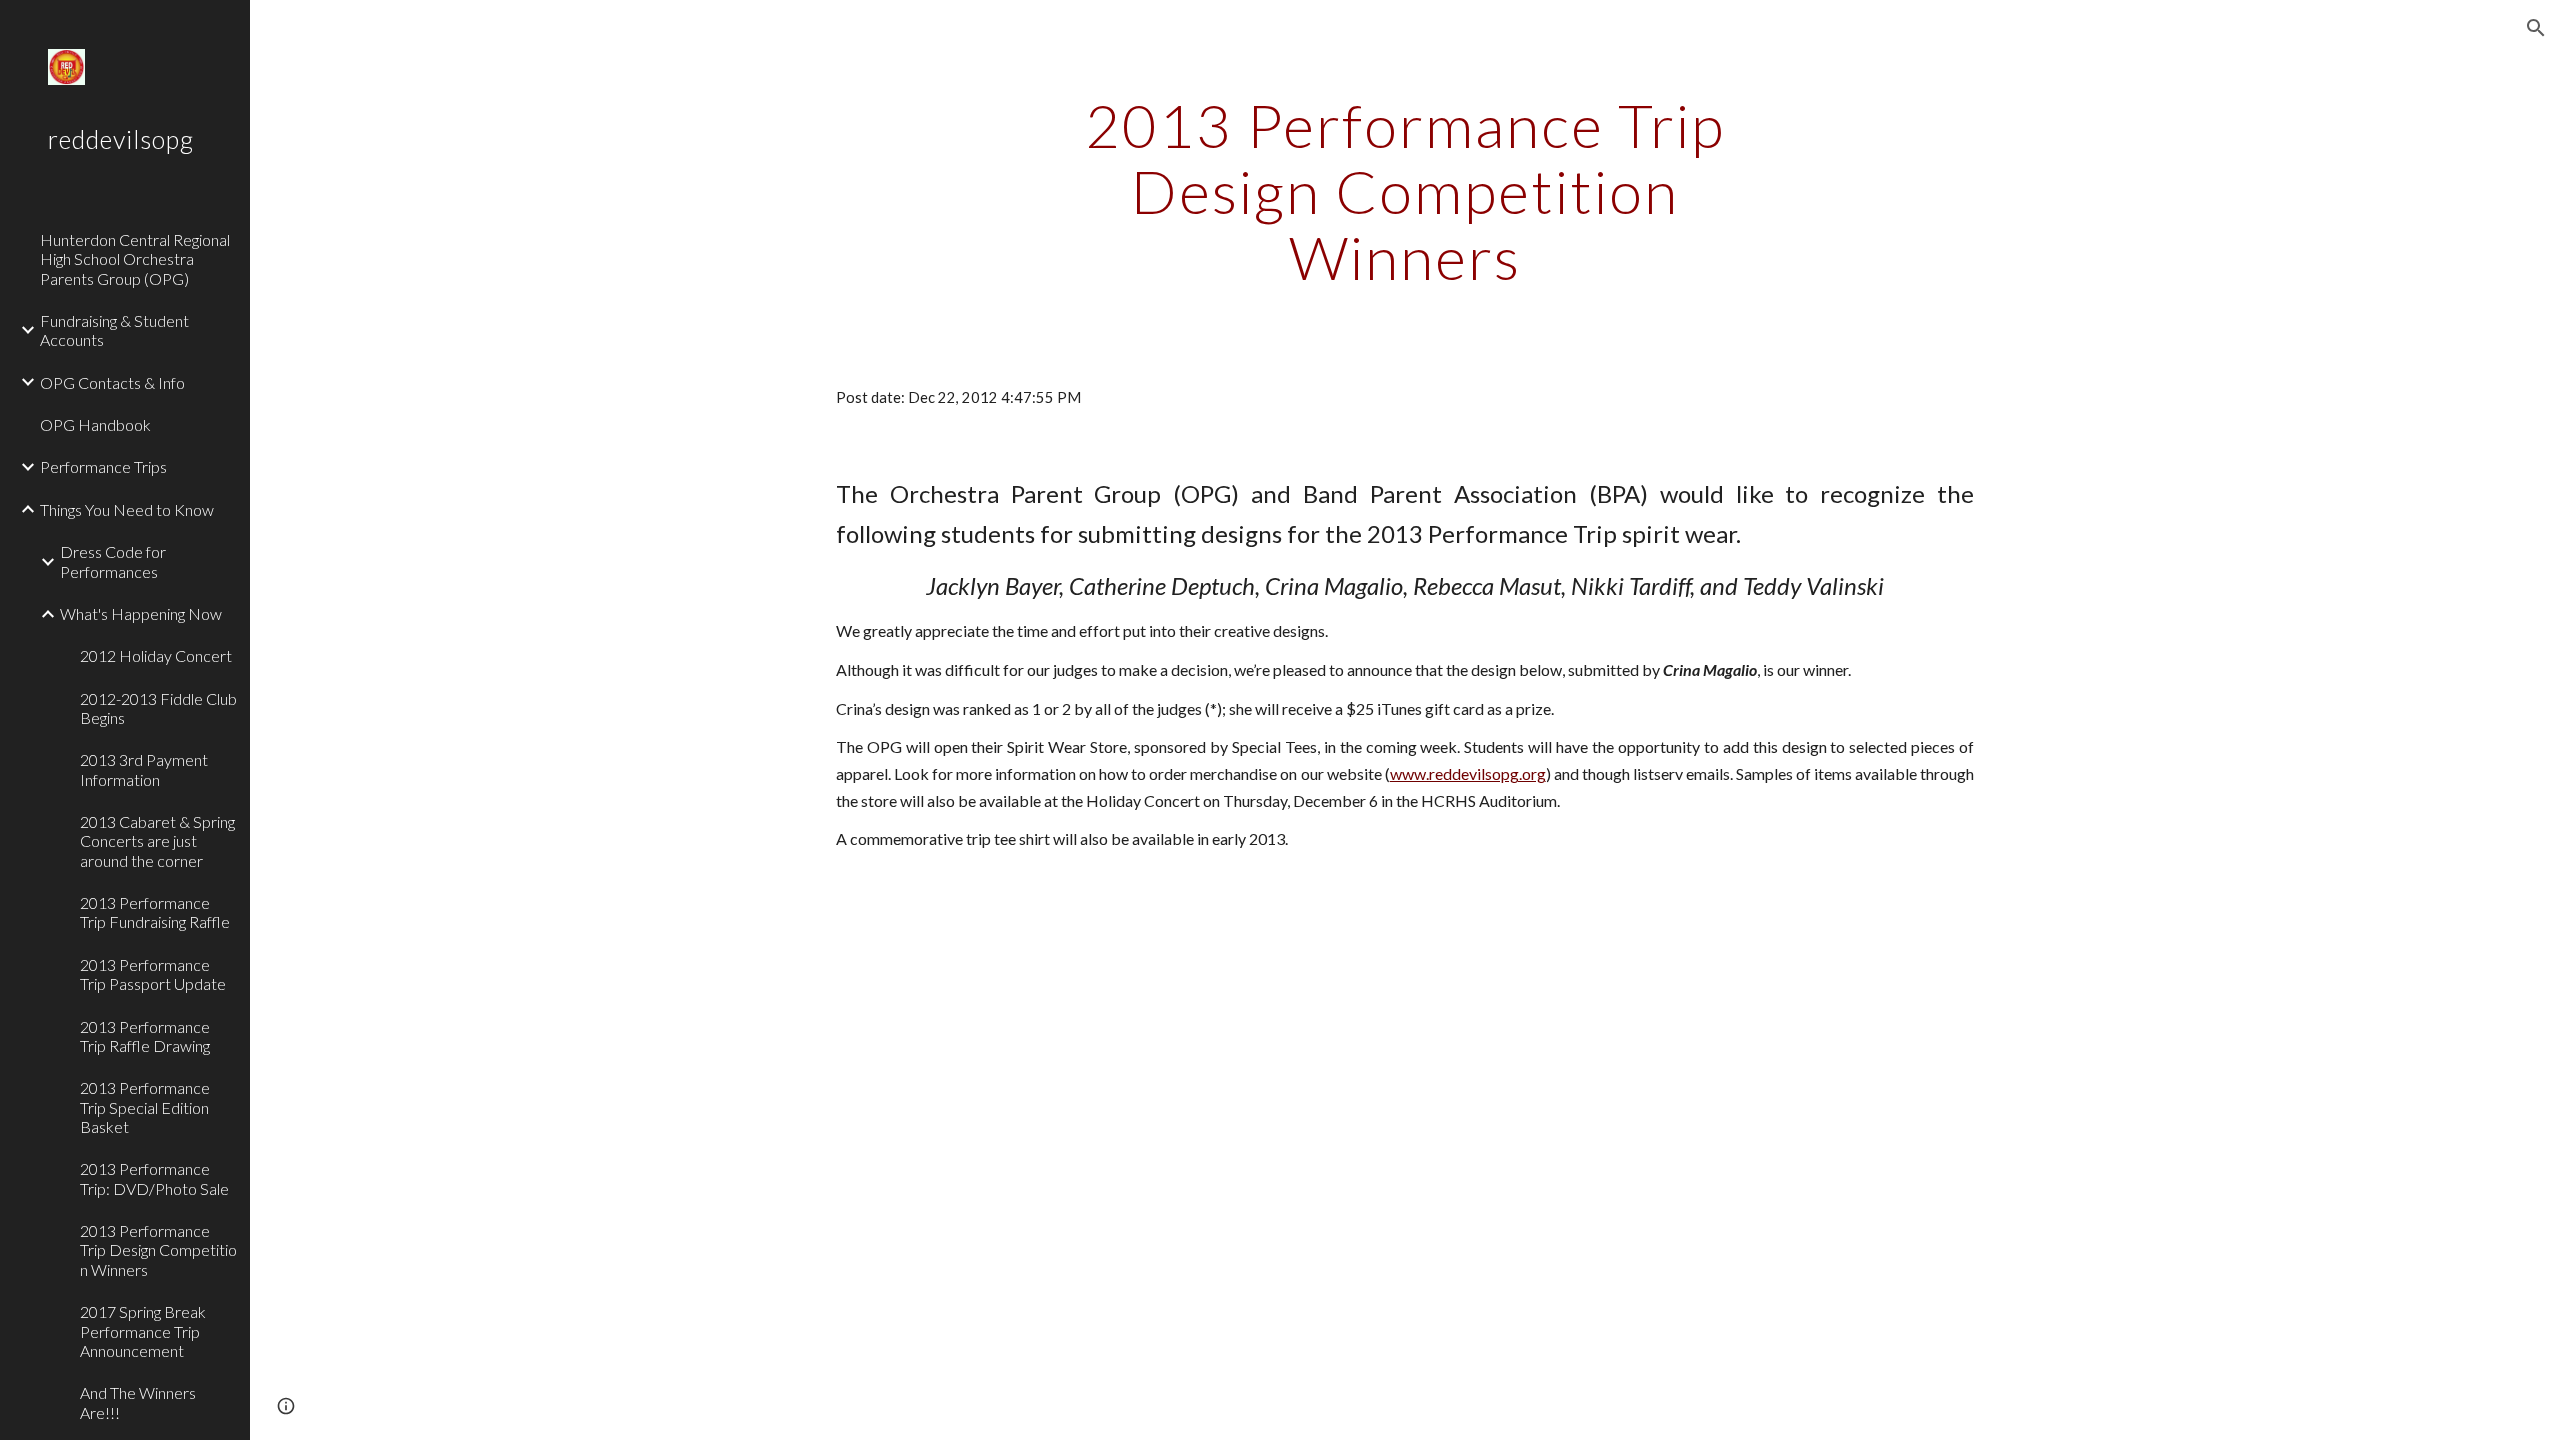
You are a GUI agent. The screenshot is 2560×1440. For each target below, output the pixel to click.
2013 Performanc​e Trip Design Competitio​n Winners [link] (158, 1250)
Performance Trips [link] (103, 466)
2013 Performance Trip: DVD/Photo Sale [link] (154, 1178)
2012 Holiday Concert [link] (156, 655)
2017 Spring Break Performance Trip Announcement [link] (143, 1331)
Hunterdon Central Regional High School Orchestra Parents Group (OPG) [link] (135, 259)
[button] (2536, 28)
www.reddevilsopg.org (1468, 773)
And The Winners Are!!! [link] (138, 1402)
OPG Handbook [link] (95, 424)
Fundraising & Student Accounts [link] (114, 330)
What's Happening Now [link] (141, 613)
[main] (1405, 191)
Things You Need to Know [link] (127, 509)
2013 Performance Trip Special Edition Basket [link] (145, 1107)
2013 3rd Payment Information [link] (144, 769)
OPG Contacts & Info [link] (112, 382)
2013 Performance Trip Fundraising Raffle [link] (155, 912)
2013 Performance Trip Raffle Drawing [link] (145, 1036)
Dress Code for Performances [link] (113, 561)
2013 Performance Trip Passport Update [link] (153, 974)
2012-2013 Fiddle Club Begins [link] (158, 708)
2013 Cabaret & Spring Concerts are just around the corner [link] (157, 841)
